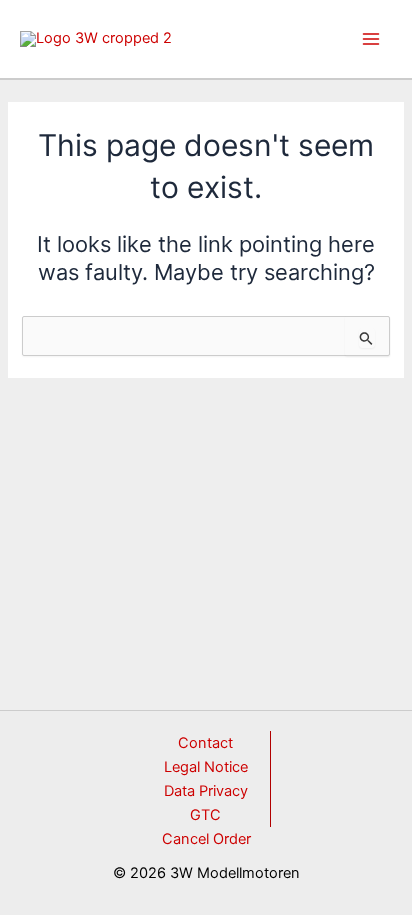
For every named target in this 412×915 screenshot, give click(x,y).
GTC (205, 815)
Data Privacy (206, 791)
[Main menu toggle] (371, 39)
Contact (205, 743)
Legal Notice (206, 767)
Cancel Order (206, 839)
